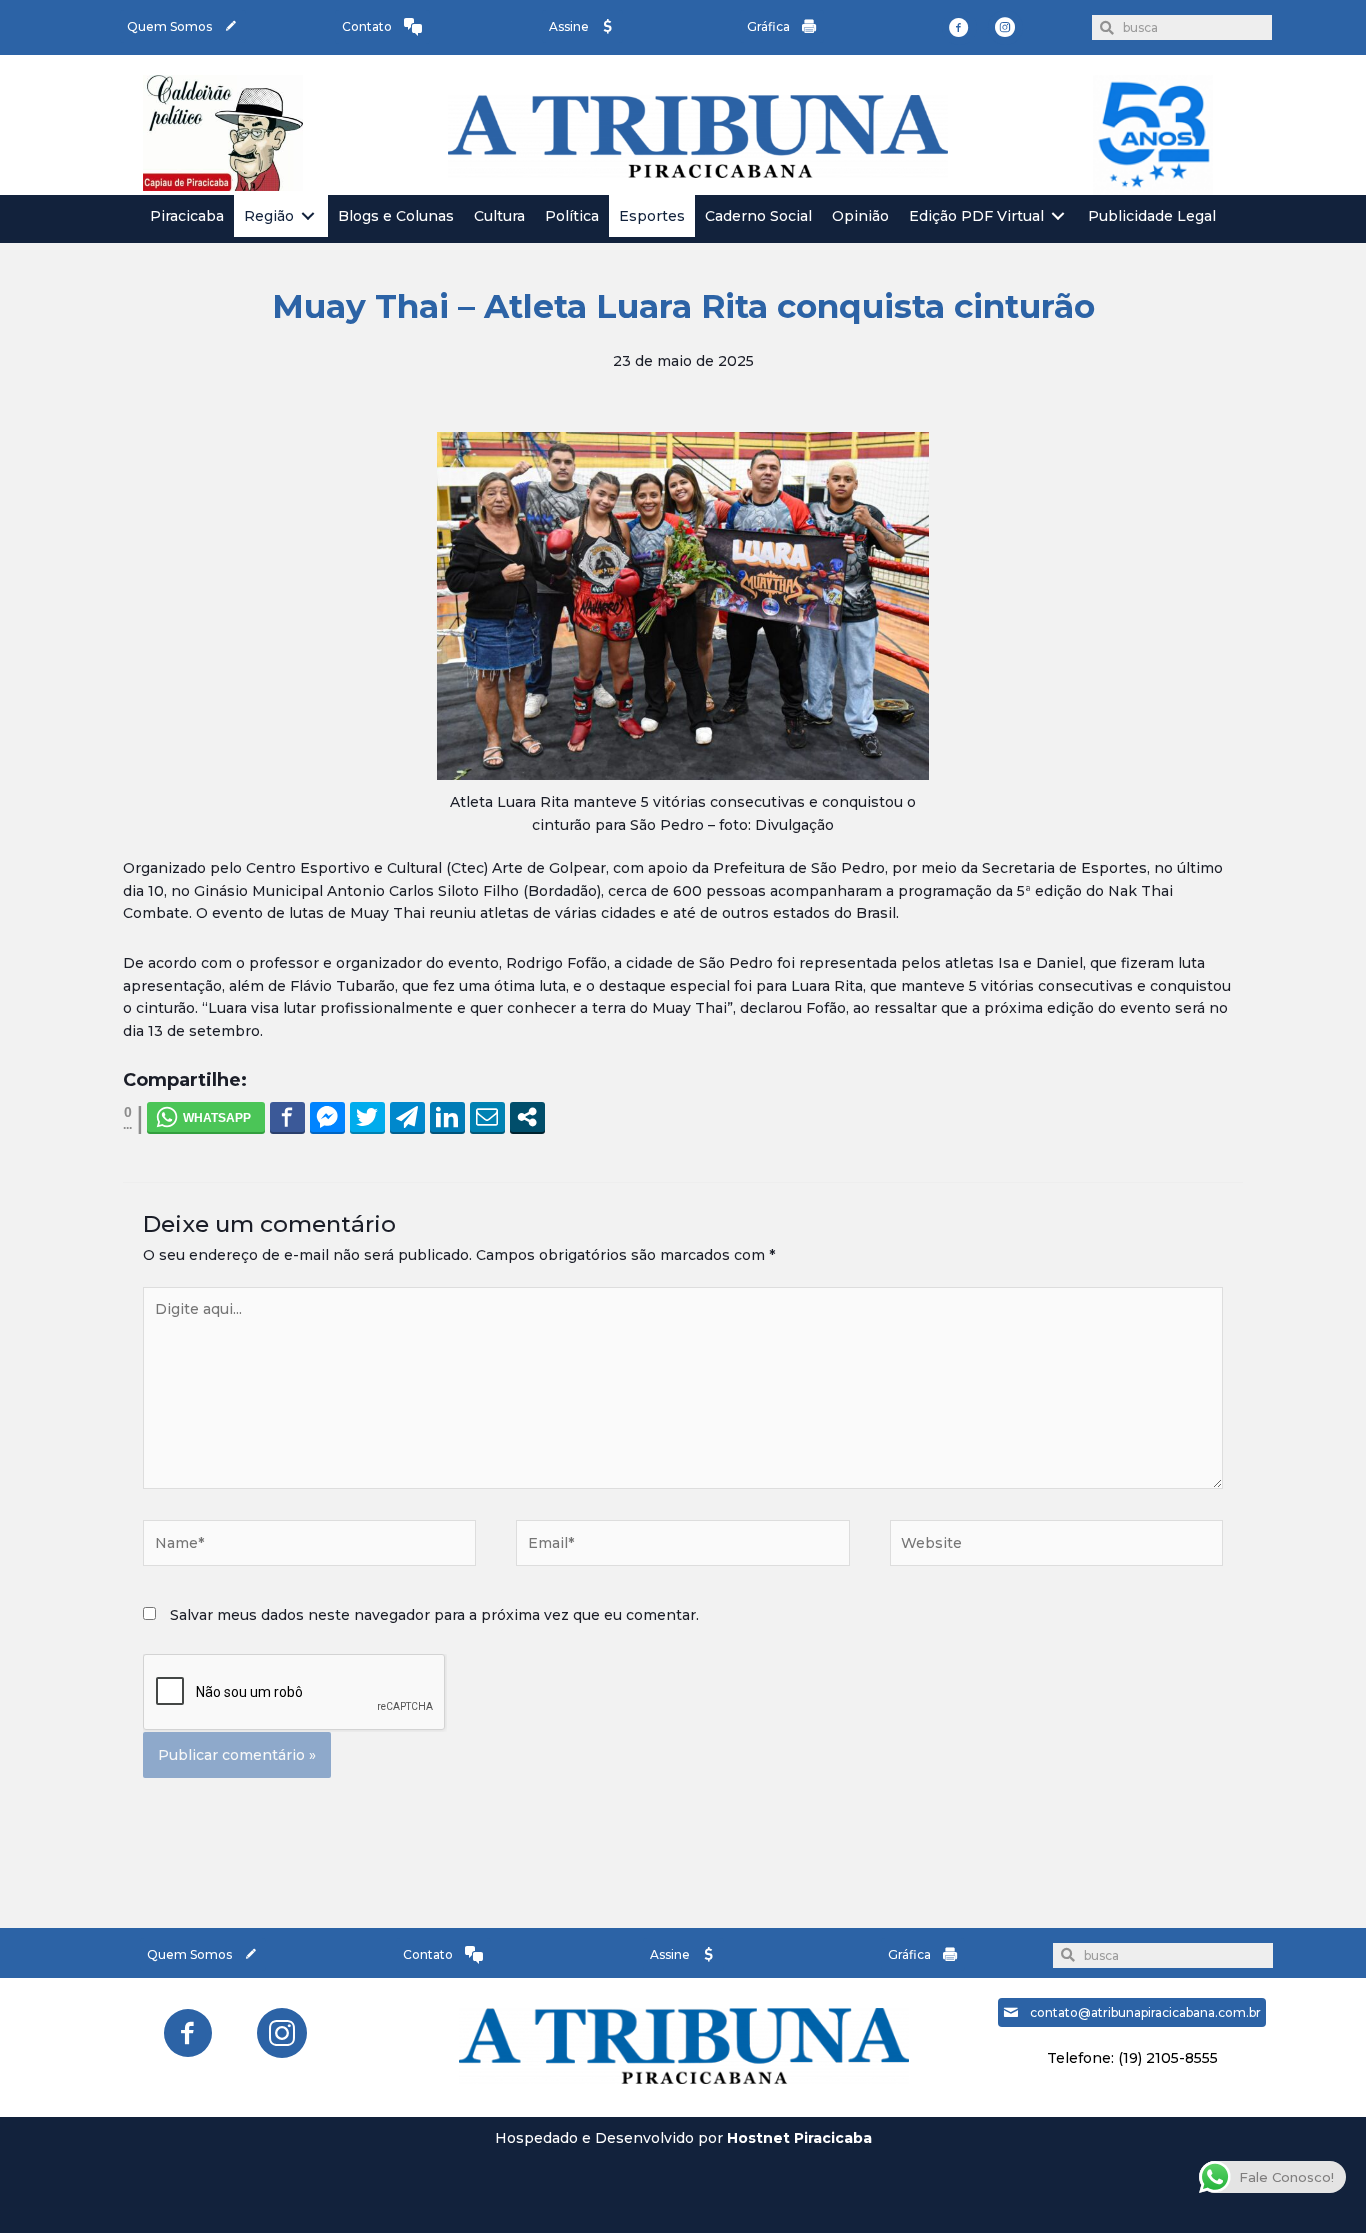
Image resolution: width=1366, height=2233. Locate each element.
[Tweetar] (367, 1117)
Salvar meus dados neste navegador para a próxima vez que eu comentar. (434, 1615)
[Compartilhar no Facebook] (287, 1117)
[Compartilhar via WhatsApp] (206, 1117)
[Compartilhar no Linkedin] (447, 1117)
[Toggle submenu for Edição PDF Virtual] (1058, 216)
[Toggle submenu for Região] (308, 216)
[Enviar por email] (487, 1117)
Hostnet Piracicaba (799, 2138)
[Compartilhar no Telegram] (407, 1117)
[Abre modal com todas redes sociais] (527, 1117)
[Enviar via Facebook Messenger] (327, 1117)
